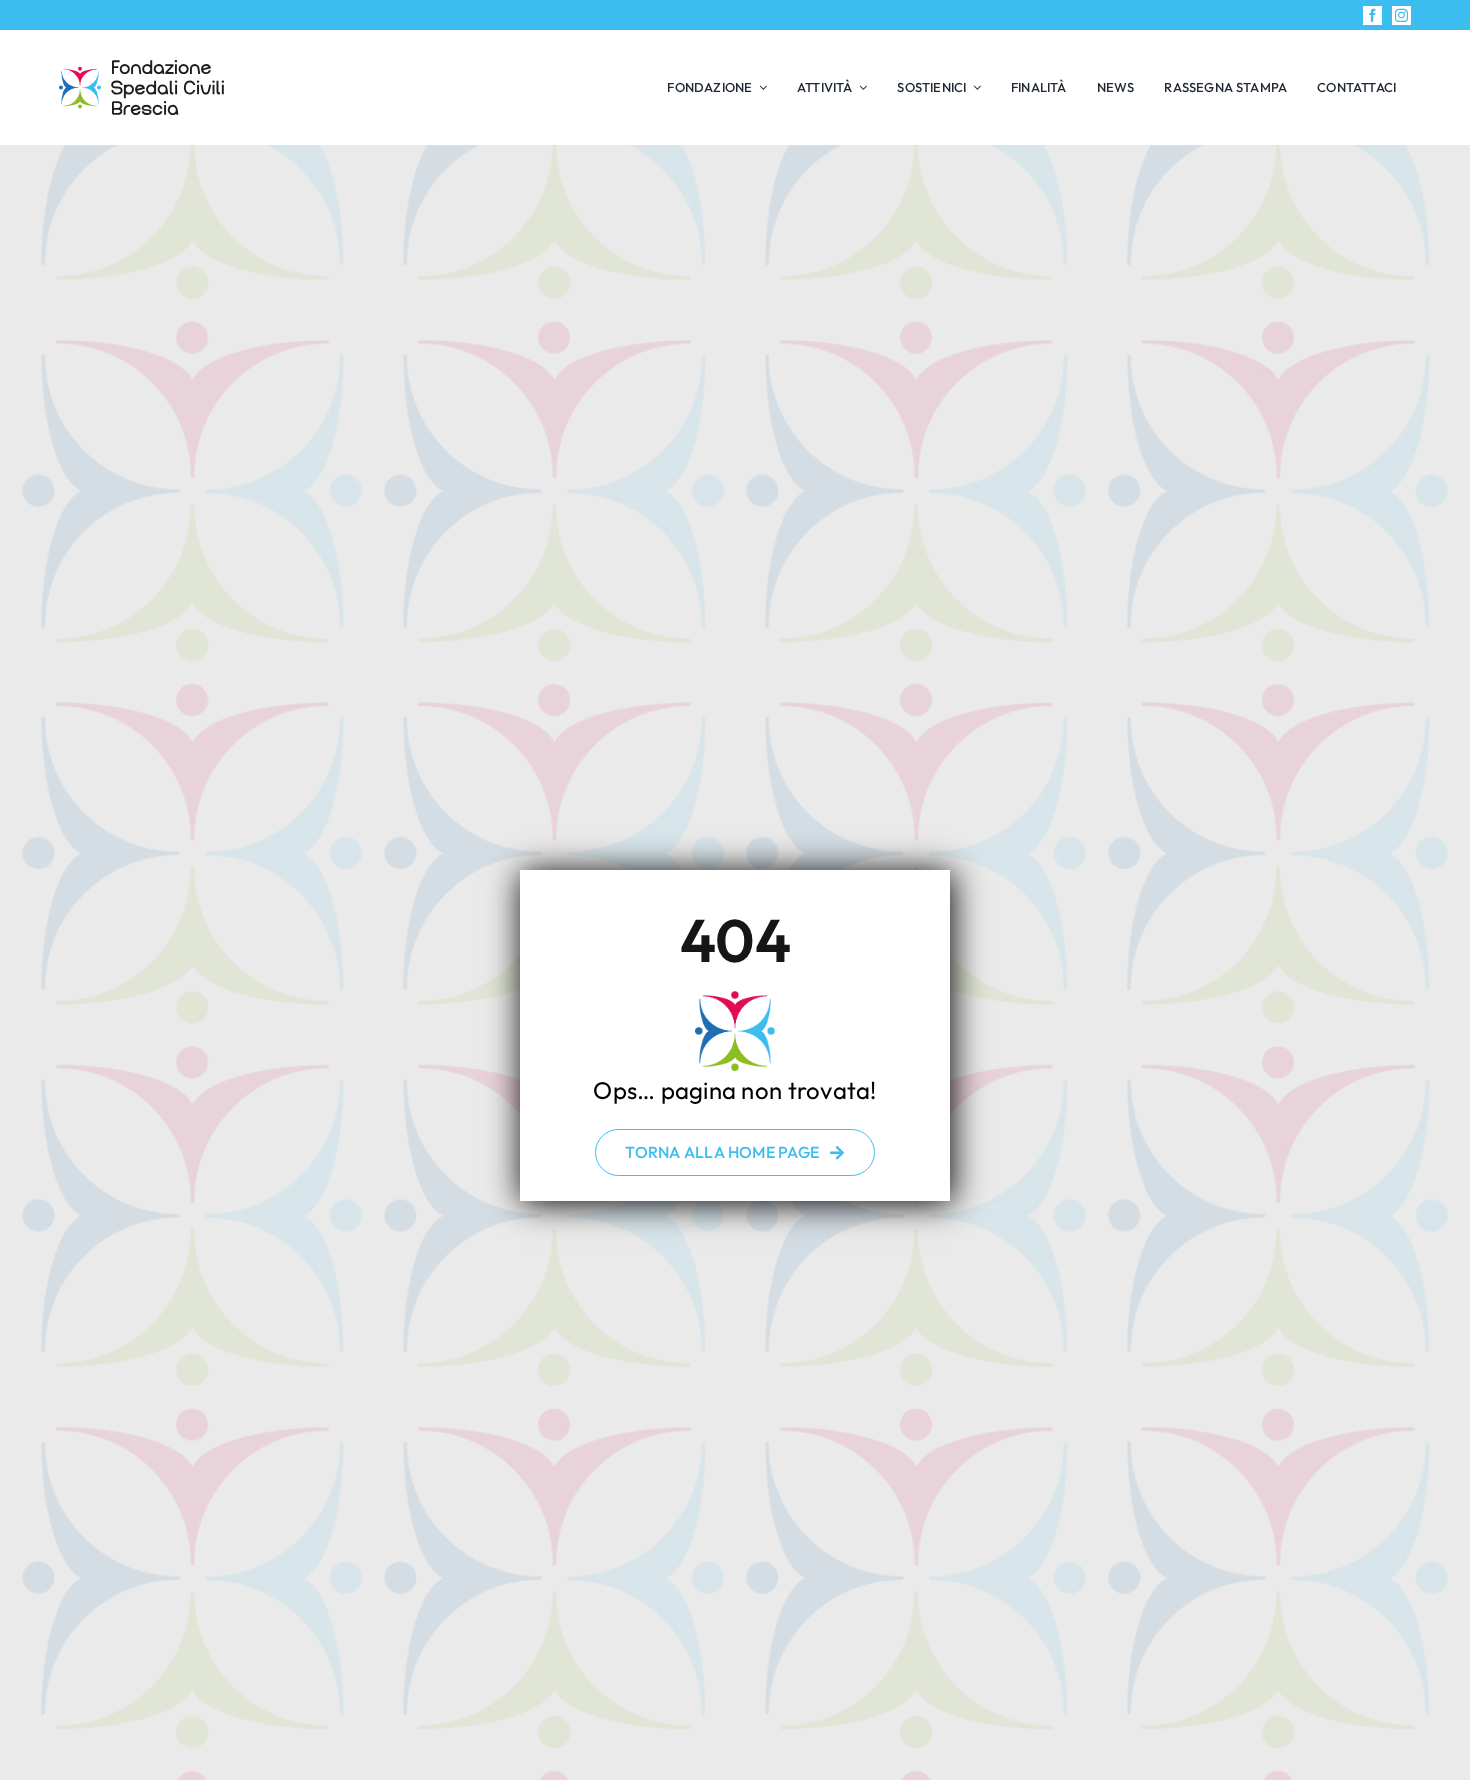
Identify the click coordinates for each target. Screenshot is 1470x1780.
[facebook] (1372, 15)
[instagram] (1401, 15)
